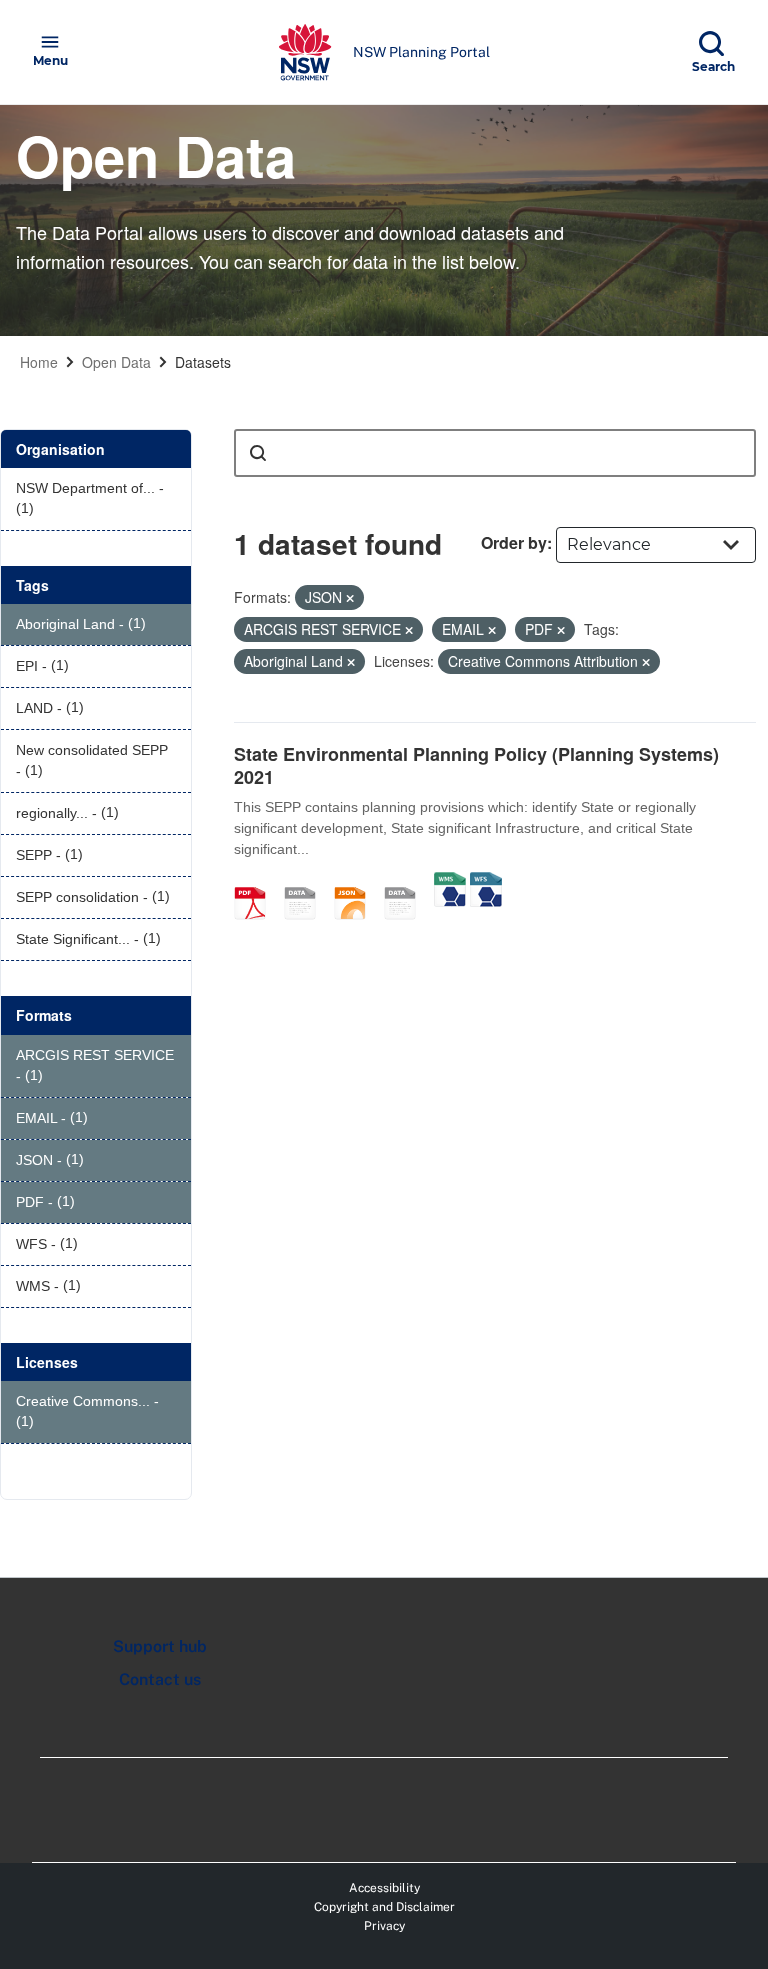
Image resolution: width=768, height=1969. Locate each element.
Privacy (384, 1926)
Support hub (160, 1646)
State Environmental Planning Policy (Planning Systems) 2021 (476, 765)
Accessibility (384, 1888)
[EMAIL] (307, 882)
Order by (514, 542)
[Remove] (350, 598)
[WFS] (486, 882)
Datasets (203, 362)
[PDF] (257, 882)
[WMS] (450, 882)
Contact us (160, 1679)
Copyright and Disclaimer (384, 1907)
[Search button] (258, 453)
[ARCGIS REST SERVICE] (407, 882)
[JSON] (357, 882)
